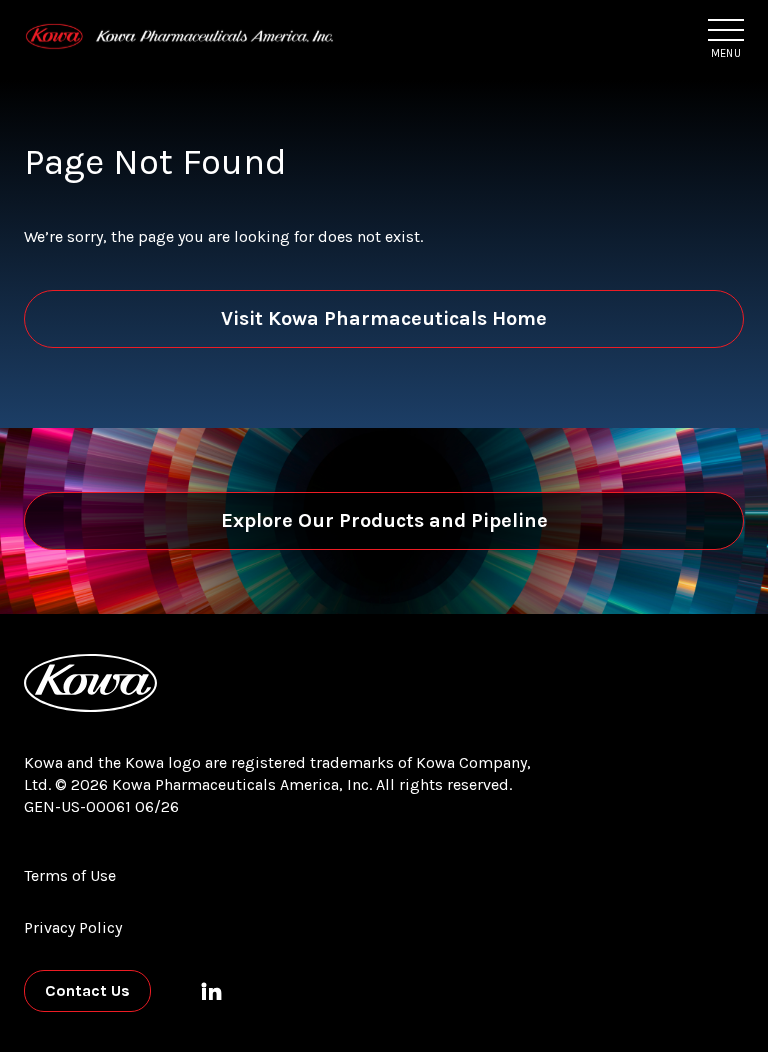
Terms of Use (70, 875)
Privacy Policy (73, 927)
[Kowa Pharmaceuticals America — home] (179, 36)
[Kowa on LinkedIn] (211, 991)
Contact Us (87, 990)
